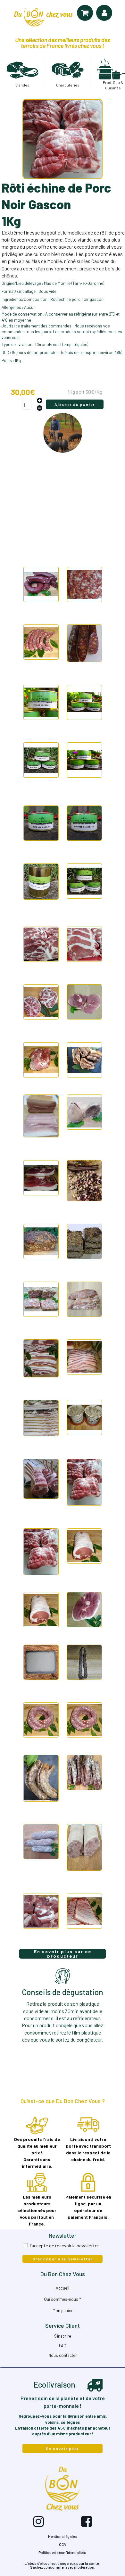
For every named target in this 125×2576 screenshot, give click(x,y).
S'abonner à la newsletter (63, 2259)
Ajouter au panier (75, 404)
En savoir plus (63, 2448)
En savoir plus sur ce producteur (63, 1954)
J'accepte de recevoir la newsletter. (64, 2246)
